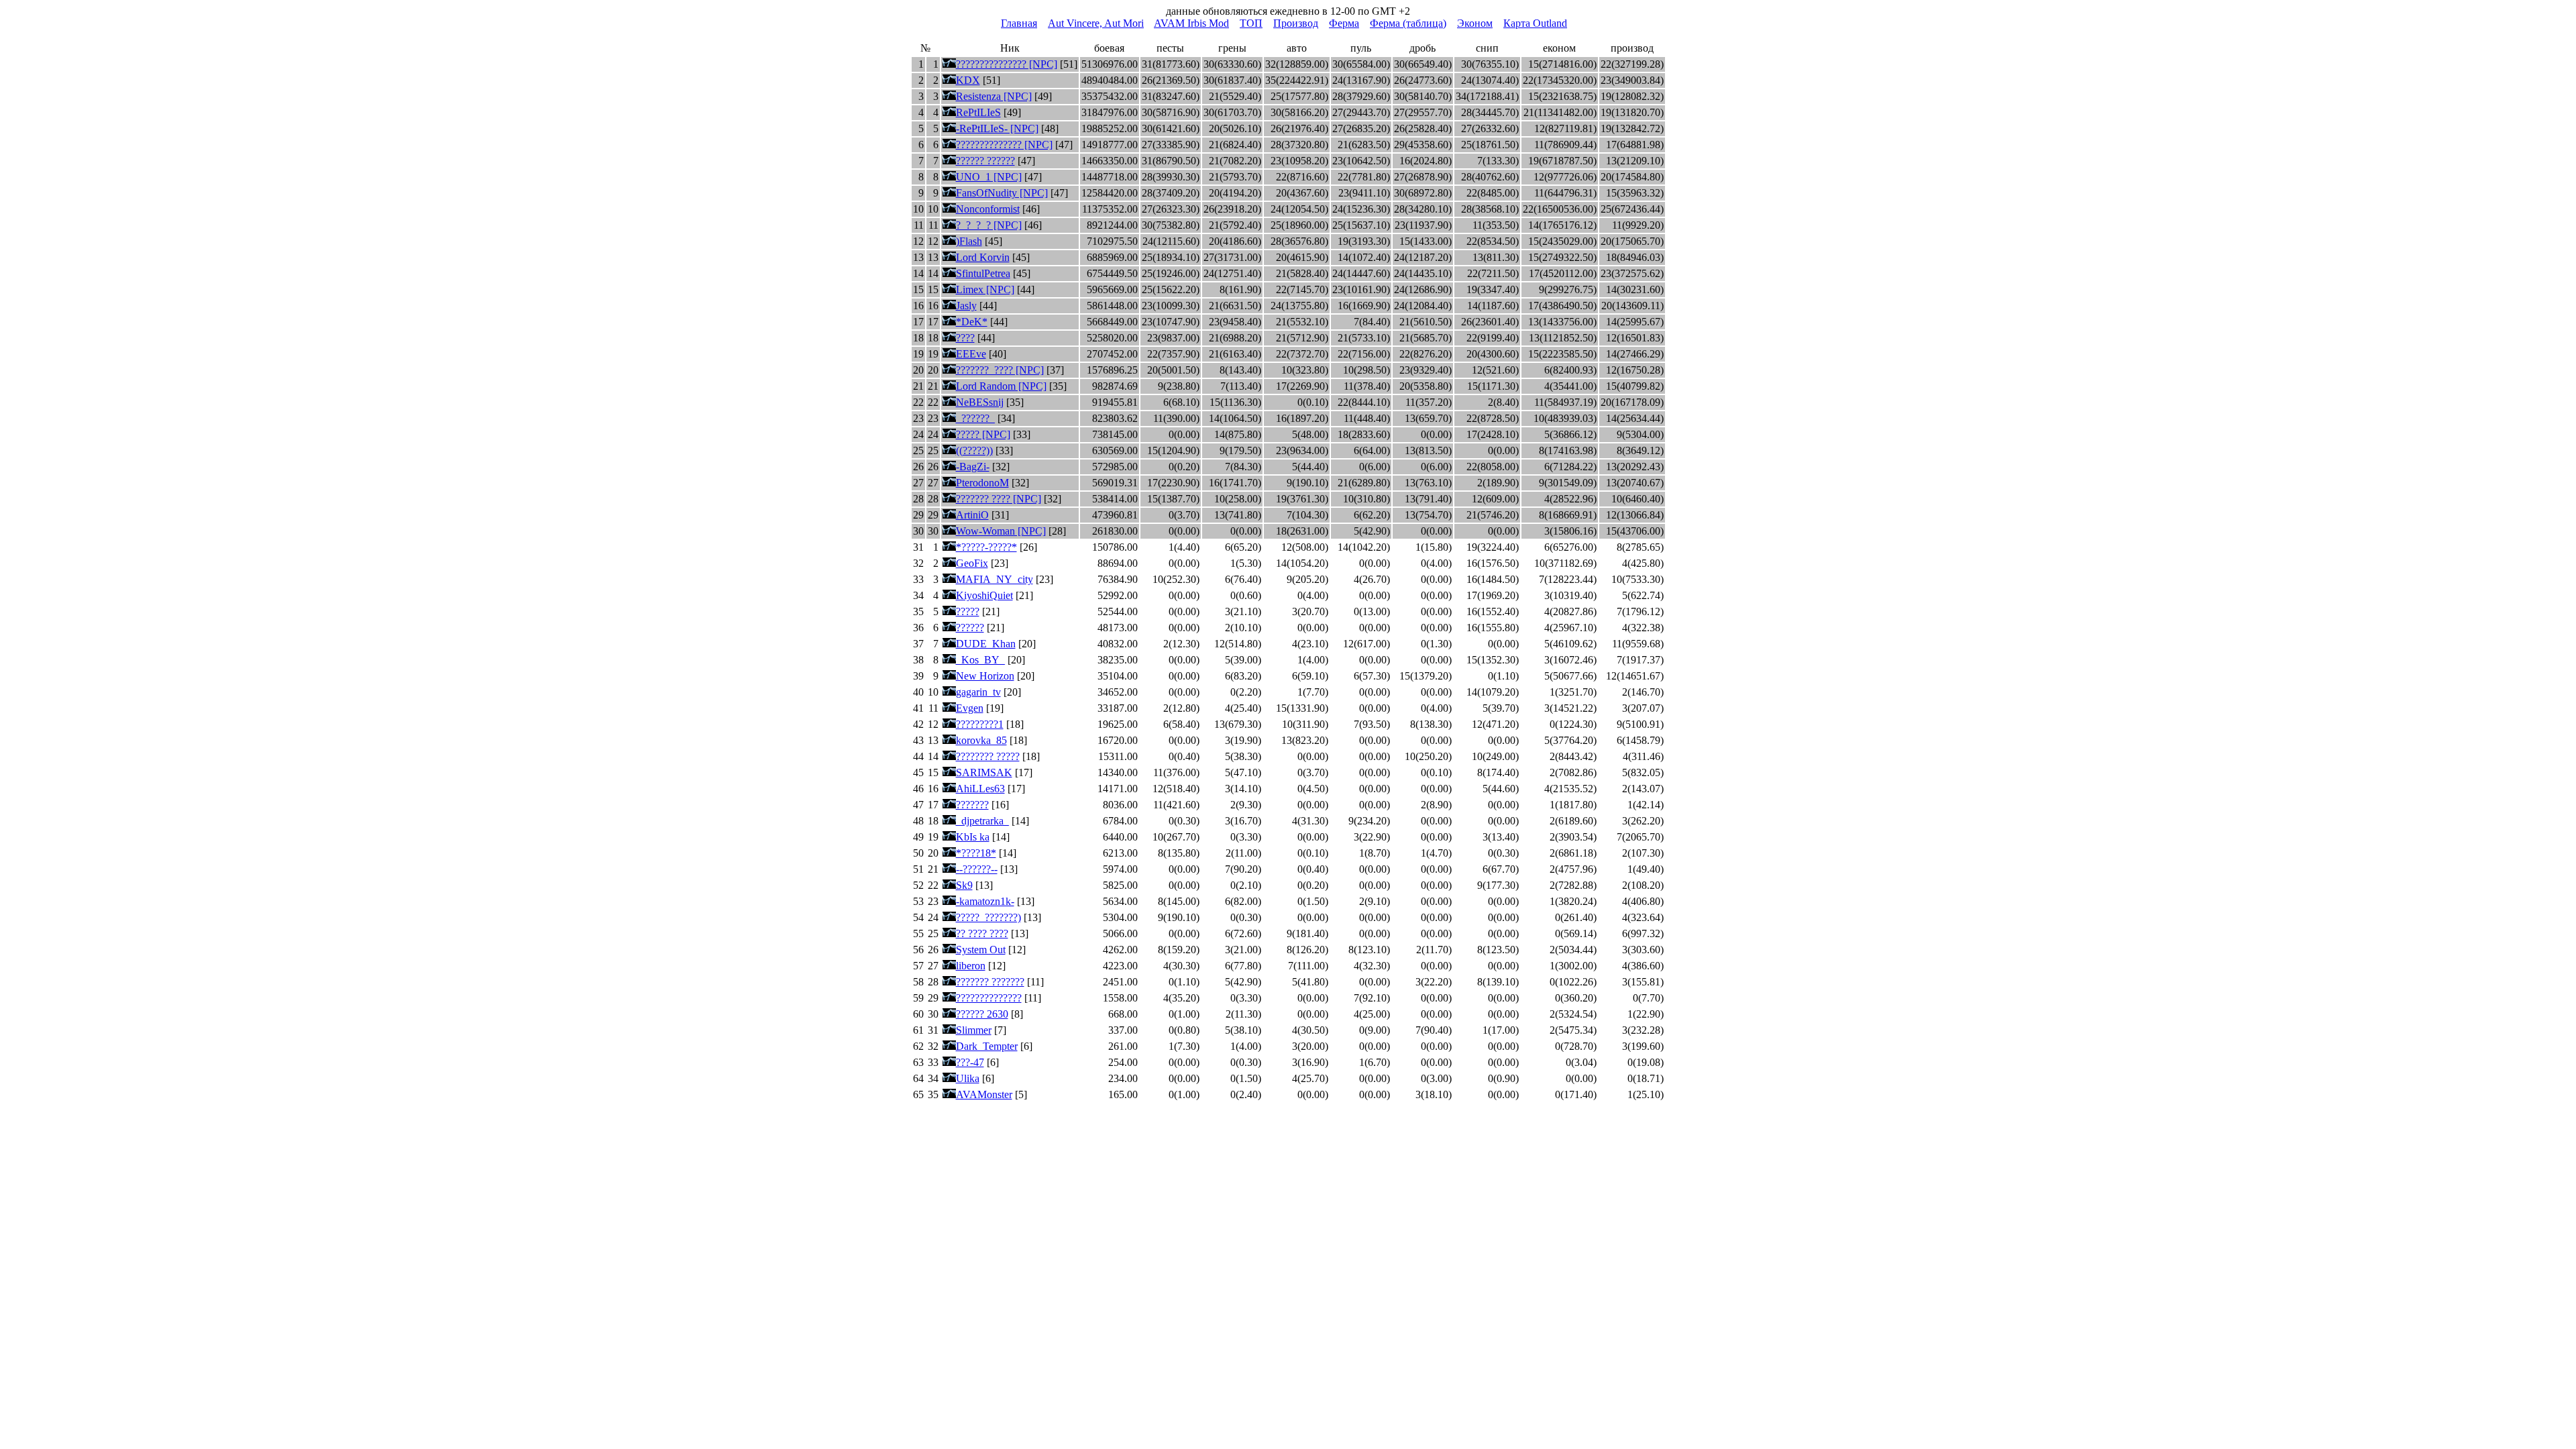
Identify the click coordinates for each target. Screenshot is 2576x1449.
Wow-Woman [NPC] (1001, 531)
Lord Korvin (983, 257)
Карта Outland (1535, 23)
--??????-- (977, 869)
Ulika (968, 1078)
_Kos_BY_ (980, 660)
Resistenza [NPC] (994, 96)
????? (968, 611)
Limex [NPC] (985, 289)
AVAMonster (984, 1094)
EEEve (971, 354)
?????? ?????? (985, 161)
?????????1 (980, 724)
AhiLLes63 (980, 789)
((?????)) (974, 450)
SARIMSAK (984, 772)
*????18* (976, 853)
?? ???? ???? (982, 933)
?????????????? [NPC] (1004, 145)
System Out (981, 950)
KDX (968, 80)
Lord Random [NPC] (1001, 386)
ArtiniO (972, 515)
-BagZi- (973, 467)
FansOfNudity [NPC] (1002, 193)
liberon (971, 966)
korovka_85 (981, 740)
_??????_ (975, 418)
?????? (970, 628)
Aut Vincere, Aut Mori (1096, 23)
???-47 (970, 1062)
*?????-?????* (986, 547)
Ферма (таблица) (1408, 23)
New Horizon (985, 676)
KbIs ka (973, 837)
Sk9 (964, 885)
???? (965, 338)
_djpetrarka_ (982, 821)
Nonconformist (988, 209)
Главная (1019, 23)
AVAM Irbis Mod (1191, 23)
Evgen (970, 708)
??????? (972, 805)
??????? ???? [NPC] (999, 499)
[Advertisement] (1288, 35)
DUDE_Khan (986, 644)
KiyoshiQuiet (984, 595)
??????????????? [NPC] (1007, 64)
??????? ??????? (990, 982)
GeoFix (972, 563)
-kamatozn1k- (985, 901)
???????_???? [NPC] (1000, 370)
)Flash (969, 241)
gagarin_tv (978, 692)
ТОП (1251, 23)
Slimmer (974, 1030)
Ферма (1344, 23)
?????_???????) (988, 917)
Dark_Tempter (987, 1046)
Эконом (1475, 23)
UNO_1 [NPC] (989, 177)
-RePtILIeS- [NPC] (997, 128)
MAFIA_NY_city (995, 579)
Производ (1296, 23)
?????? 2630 (982, 1014)
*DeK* (972, 322)
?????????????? (989, 998)
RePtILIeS (978, 112)
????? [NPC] (983, 434)
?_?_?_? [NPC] (989, 225)
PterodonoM (982, 483)
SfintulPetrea (983, 273)
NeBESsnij (980, 402)
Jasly (966, 306)
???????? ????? (988, 756)
